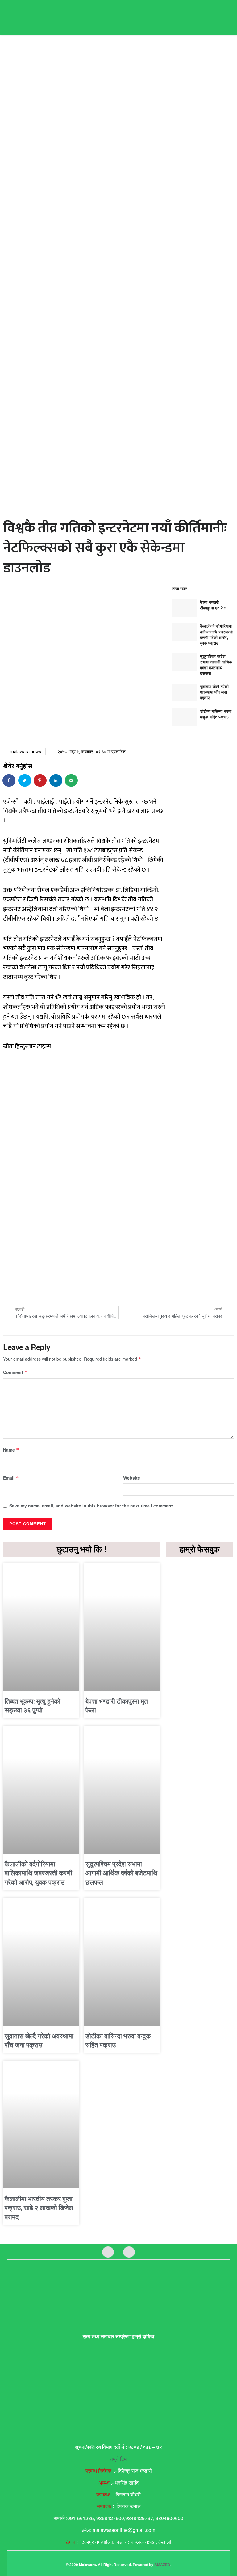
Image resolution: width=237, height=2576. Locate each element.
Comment (15, 1372)
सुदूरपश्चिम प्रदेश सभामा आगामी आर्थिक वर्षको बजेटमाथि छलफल (216, 665)
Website (132, 1478)
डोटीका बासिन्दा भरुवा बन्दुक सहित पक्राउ (216, 714)
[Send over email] (72, 780)
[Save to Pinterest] (40, 780)
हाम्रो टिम (118, 2459)
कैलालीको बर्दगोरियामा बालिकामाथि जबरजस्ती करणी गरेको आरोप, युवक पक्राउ (216, 634)
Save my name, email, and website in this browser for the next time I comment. (92, 1506)
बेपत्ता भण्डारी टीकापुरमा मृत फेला (214, 605)
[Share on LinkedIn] (56, 780)
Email (11, 1478)
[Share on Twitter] (25, 780)
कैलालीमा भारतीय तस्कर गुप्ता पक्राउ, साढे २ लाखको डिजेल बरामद (39, 2208)
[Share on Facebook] (9, 780)
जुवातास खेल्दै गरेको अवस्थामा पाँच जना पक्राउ (214, 692)
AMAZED (162, 2565)
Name (11, 1450)
